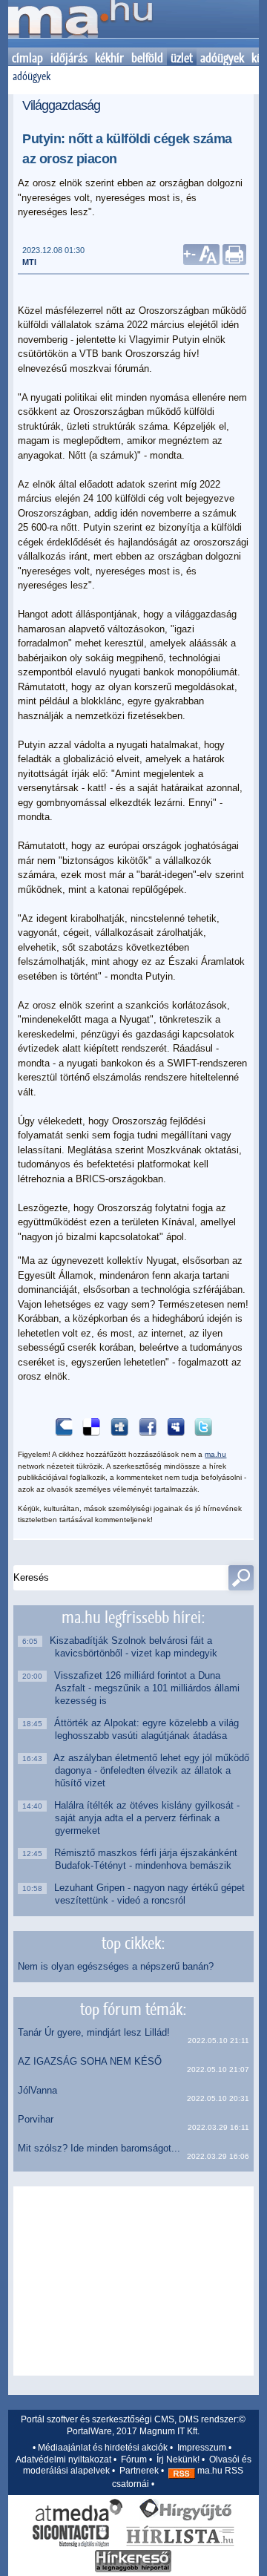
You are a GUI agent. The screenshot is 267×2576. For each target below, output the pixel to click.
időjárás (69, 58)
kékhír (109, 58)
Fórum (134, 2459)
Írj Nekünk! (178, 2459)
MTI (29, 262)
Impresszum (202, 2448)
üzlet (182, 58)
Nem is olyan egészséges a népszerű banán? (116, 1966)
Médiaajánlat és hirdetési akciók (103, 2448)
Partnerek (139, 2471)
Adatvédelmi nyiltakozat (63, 2459)
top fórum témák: (133, 2009)
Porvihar (36, 2119)
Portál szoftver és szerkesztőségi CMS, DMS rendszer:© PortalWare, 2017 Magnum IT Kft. (133, 2425)
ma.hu (215, 1454)
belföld (147, 58)
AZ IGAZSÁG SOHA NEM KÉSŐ (90, 2061)
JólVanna (37, 2090)
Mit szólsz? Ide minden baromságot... (99, 2148)
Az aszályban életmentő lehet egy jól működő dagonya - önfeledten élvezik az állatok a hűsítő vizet (152, 1770)
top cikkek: (133, 1943)
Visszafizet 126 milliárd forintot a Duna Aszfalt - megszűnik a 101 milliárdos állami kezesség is (147, 1688)
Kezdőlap (80, 24)
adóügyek (222, 58)
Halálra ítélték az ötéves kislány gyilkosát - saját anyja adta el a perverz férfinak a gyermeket (147, 1818)
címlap (27, 58)
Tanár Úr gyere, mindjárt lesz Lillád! (94, 2032)
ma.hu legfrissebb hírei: (133, 1617)
